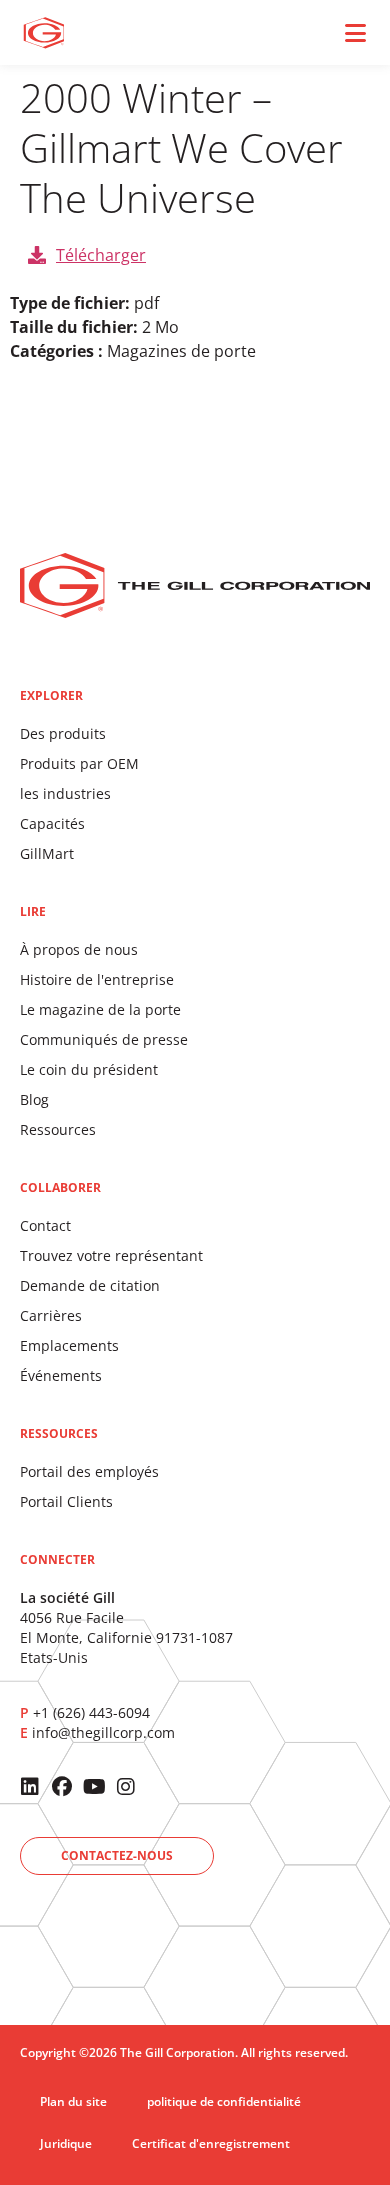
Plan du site (73, 2101)
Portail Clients (66, 1501)
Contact (45, 1225)
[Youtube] (94, 1787)
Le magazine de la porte (100, 1009)
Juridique (66, 2143)
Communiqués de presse (104, 1039)
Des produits (63, 733)
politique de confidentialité (224, 2101)
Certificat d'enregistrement (211, 2143)
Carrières (51, 1315)
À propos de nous (79, 949)
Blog (34, 1099)
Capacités (52, 823)
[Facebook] (62, 1787)
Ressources (58, 1129)
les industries (65, 793)
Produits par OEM (79, 763)
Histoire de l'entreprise (97, 979)
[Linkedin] (30, 1787)
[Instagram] (126, 1787)
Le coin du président (89, 1069)
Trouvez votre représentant (111, 1255)
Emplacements (69, 1345)
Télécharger (101, 255)
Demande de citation (90, 1285)
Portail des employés (89, 1471)
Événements (61, 1375)
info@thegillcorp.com (103, 1732)
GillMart (47, 853)
